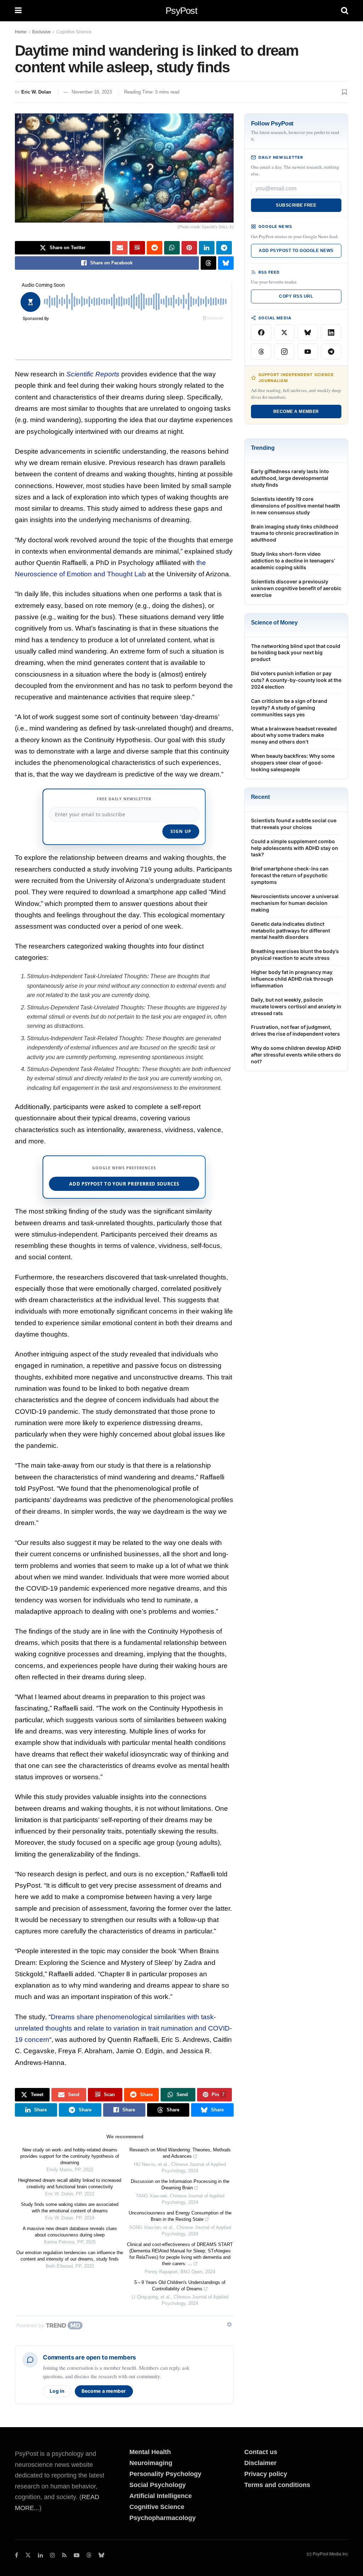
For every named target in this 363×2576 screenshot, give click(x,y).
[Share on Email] (120, 248)
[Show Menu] (18, 11)
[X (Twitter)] (284, 332)
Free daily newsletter (124, 799)
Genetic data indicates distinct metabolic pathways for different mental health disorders (291, 931)
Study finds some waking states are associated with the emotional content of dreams (70, 2208)
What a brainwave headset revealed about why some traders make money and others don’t (294, 735)
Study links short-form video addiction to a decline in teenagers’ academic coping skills (293, 561)
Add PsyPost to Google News (296, 251)
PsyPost (181, 11)
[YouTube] (308, 352)
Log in (57, 2391)
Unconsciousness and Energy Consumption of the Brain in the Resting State (180, 2216)
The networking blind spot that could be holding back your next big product (296, 653)
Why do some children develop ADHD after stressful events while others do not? (296, 1055)
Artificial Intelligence (161, 2496)
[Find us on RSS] (64, 2555)
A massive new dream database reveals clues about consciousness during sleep (70, 2232)
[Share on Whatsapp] (172, 248)
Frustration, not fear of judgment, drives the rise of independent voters (295, 1030)
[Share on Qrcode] (137, 248)
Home (21, 32)
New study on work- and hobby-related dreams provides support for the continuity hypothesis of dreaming (70, 2156)
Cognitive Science (74, 32)
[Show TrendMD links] (229, 2324)
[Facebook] (261, 332)
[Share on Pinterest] (189, 248)
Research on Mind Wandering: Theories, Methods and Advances (180, 2153)
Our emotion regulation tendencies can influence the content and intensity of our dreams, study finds (70, 2256)
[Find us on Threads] (89, 2556)
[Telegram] (331, 352)
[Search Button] (345, 11)
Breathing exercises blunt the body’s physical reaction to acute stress (295, 954)
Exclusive (41, 32)
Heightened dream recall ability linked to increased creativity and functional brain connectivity (70, 2183)
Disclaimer (260, 2463)
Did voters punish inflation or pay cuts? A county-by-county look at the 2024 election (296, 680)
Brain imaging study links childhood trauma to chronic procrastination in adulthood (295, 533)
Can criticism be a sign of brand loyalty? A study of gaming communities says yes (289, 708)
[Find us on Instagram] (52, 2555)
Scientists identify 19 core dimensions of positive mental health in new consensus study (296, 506)
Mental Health (150, 2452)
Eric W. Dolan (36, 92)
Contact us (261, 2452)
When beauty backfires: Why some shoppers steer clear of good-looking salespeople (293, 763)
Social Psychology (158, 2485)
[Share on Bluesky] (226, 263)
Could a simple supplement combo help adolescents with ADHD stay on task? (295, 848)
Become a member (104, 2391)
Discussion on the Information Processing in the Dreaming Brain (180, 2185)
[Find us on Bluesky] (101, 2556)
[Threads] (261, 352)
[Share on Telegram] (224, 248)
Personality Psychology (165, 2474)
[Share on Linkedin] (207, 248)
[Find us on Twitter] (28, 2555)
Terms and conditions (277, 2485)
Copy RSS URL (296, 296)
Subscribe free (296, 205)
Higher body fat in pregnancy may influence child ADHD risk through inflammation (292, 979)
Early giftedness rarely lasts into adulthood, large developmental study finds (290, 478)
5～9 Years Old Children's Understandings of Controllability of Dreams (180, 2286)
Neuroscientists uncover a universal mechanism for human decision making (295, 903)
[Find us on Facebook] (16, 2555)
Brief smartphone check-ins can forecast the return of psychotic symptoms (290, 875)
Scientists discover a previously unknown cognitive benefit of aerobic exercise (296, 588)
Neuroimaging (151, 2463)
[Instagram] (284, 352)
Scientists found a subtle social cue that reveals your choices (294, 824)
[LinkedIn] (331, 332)
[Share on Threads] (208, 263)
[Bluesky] (308, 332)
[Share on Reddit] (155, 248)
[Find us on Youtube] (77, 2555)
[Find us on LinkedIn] (40, 2555)
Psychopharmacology (163, 2518)
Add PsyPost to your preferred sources (124, 1184)
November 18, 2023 (92, 92)
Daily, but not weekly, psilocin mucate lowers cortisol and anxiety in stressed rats (296, 1006)
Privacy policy (266, 2474)
